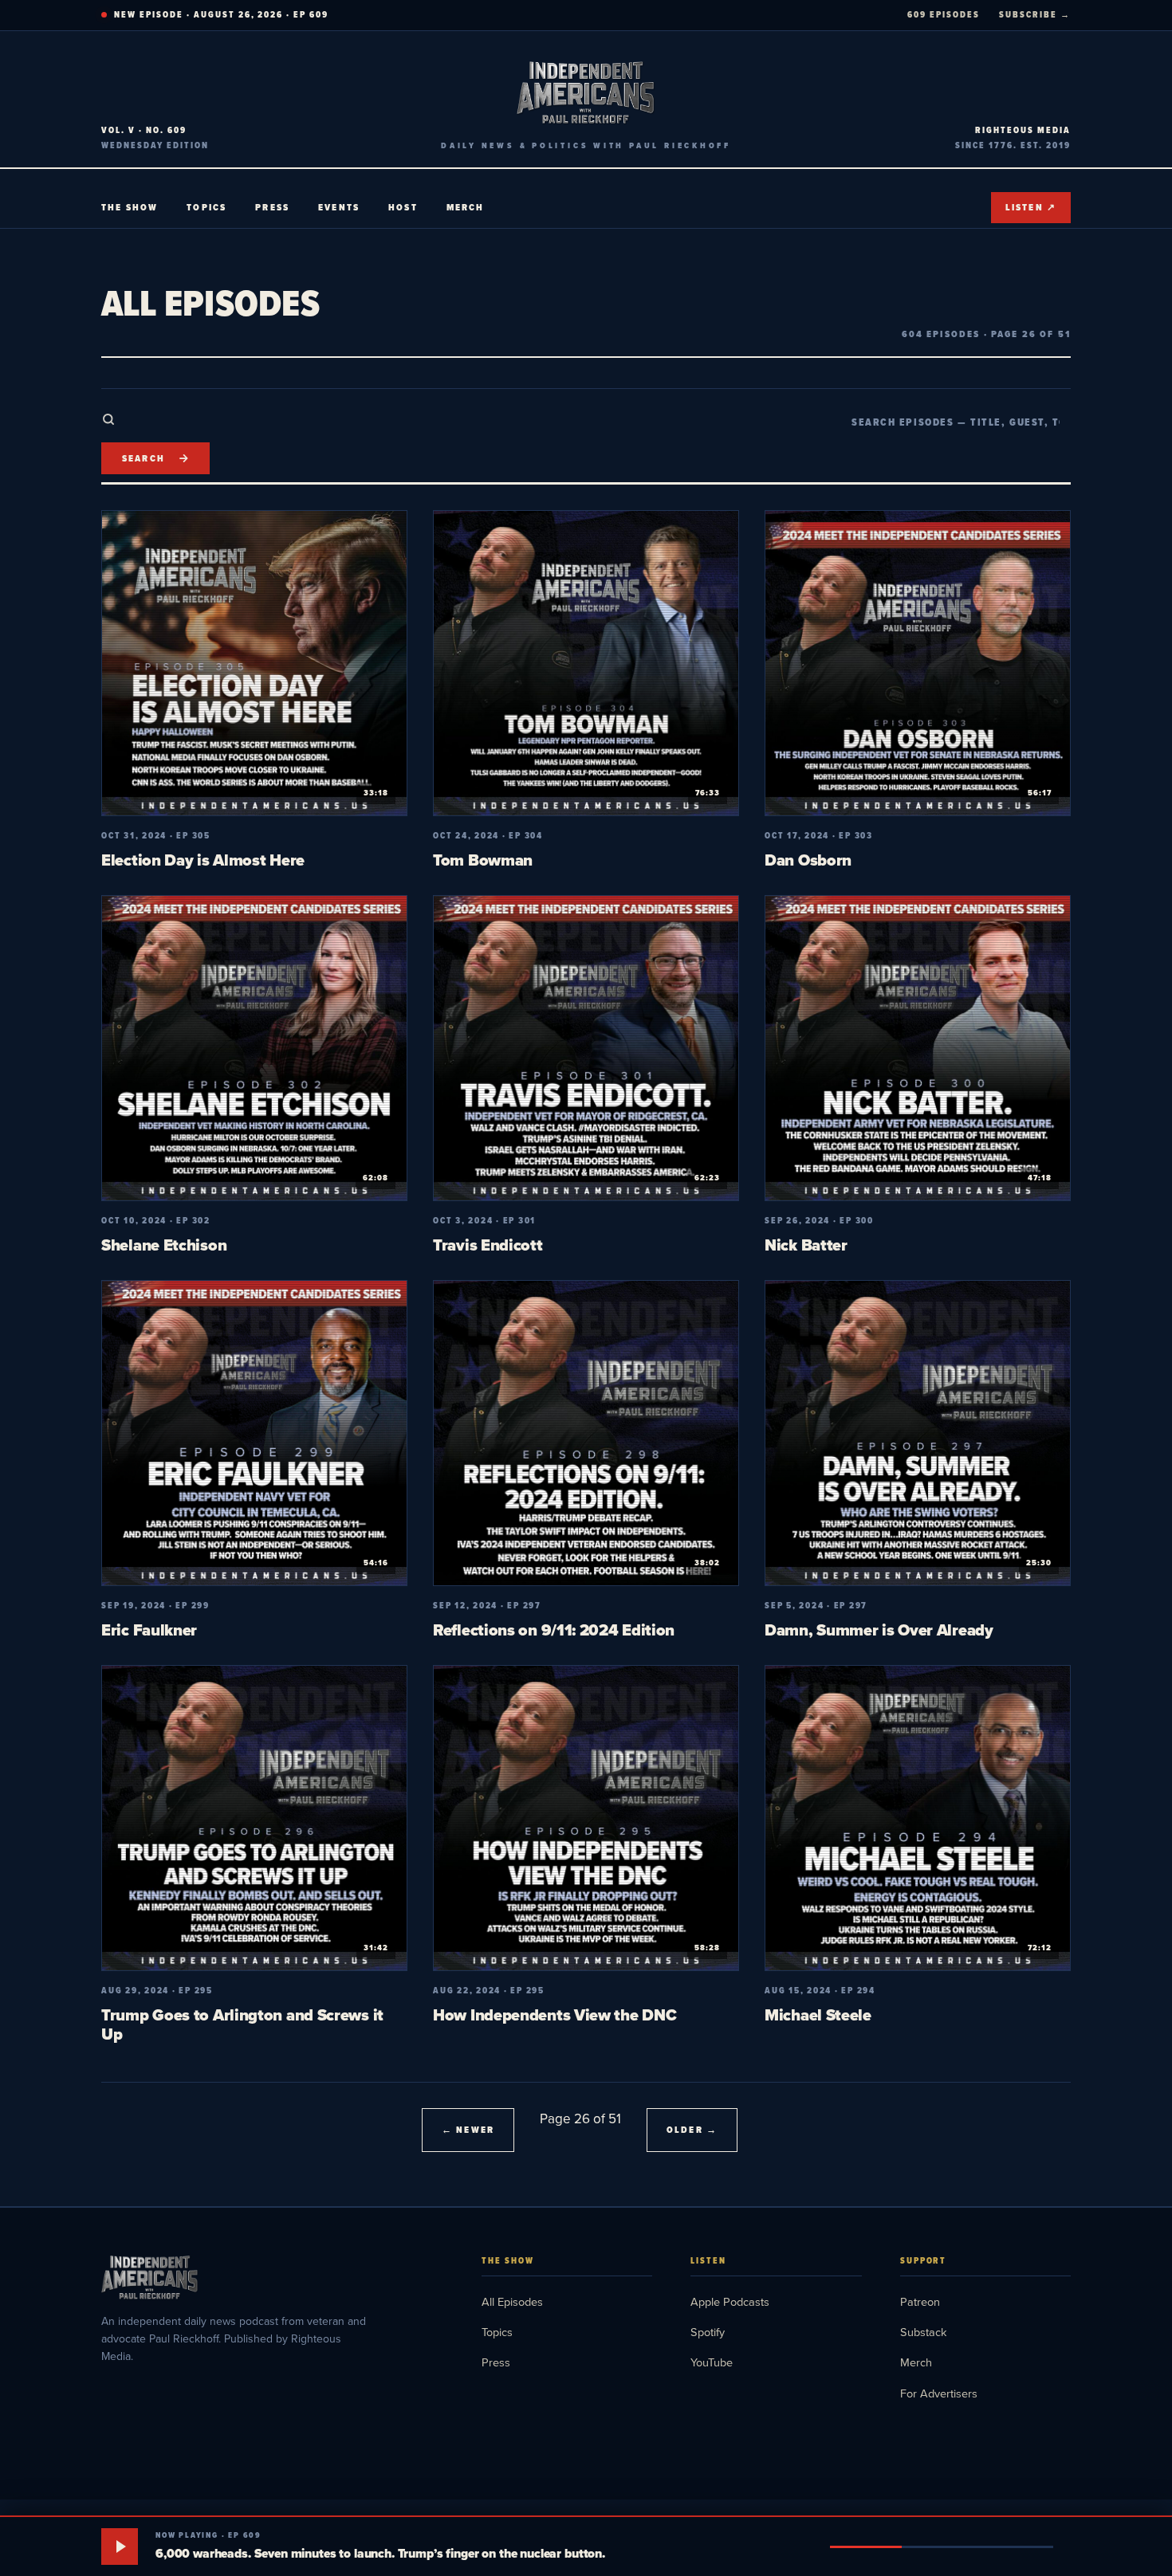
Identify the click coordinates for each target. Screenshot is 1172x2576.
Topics (206, 207)
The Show (130, 207)
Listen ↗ (1031, 207)
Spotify (708, 2332)
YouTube (712, 2362)
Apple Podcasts (730, 2301)
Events (339, 207)
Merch (466, 207)
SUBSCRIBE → (1035, 14)
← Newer (468, 2130)
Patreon (920, 2301)
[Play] (120, 2547)
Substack (923, 2332)
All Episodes (512, 2301)
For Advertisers (939, 2393)
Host (403, 207)
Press (272, 207)
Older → (692, 2130)
